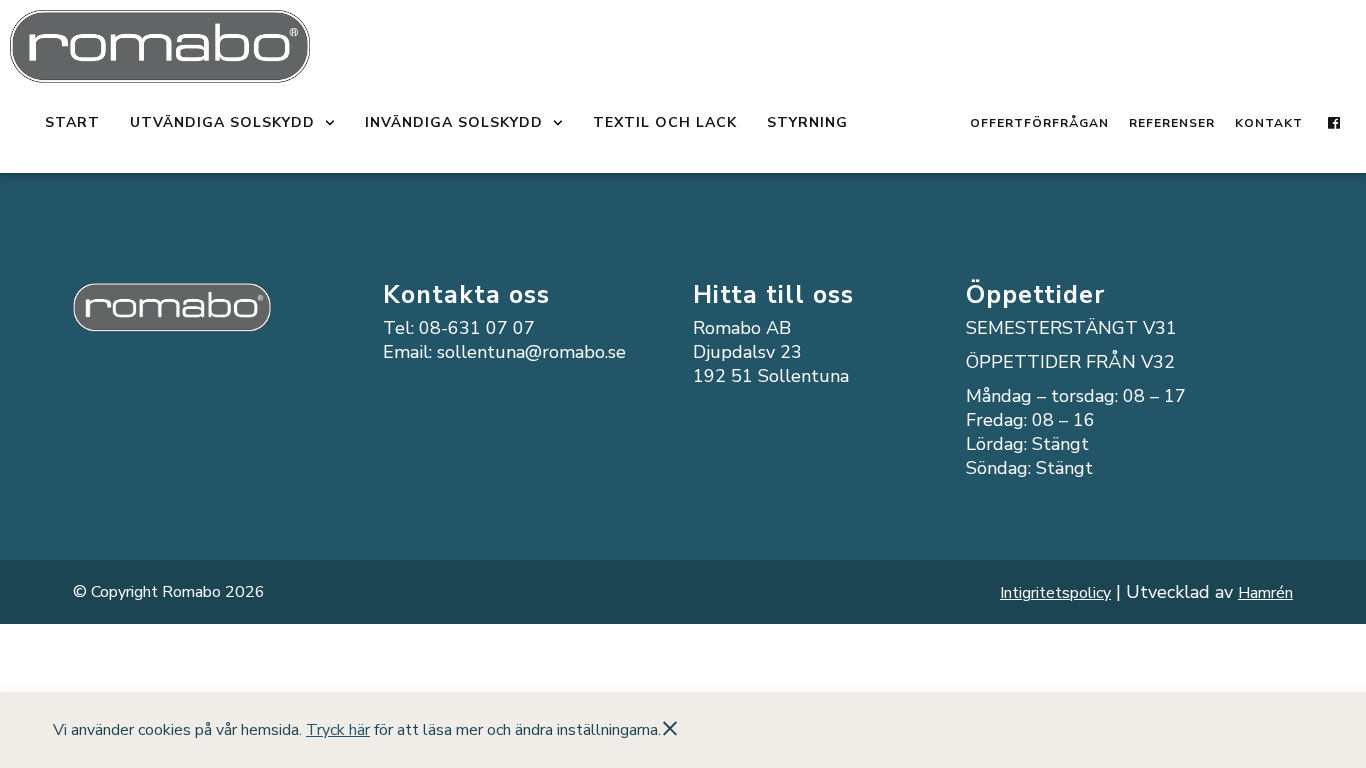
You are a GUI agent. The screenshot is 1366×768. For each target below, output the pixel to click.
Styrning (807, 122)
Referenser (1172, 123)
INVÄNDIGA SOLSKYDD (454, 122)
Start (72, 122)
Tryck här (338, 730)
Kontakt (1269, 123)
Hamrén (1265, 593)
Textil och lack (665, 122)
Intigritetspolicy (1055, 593)
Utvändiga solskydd (222, 122)
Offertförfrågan (1039, 123)
